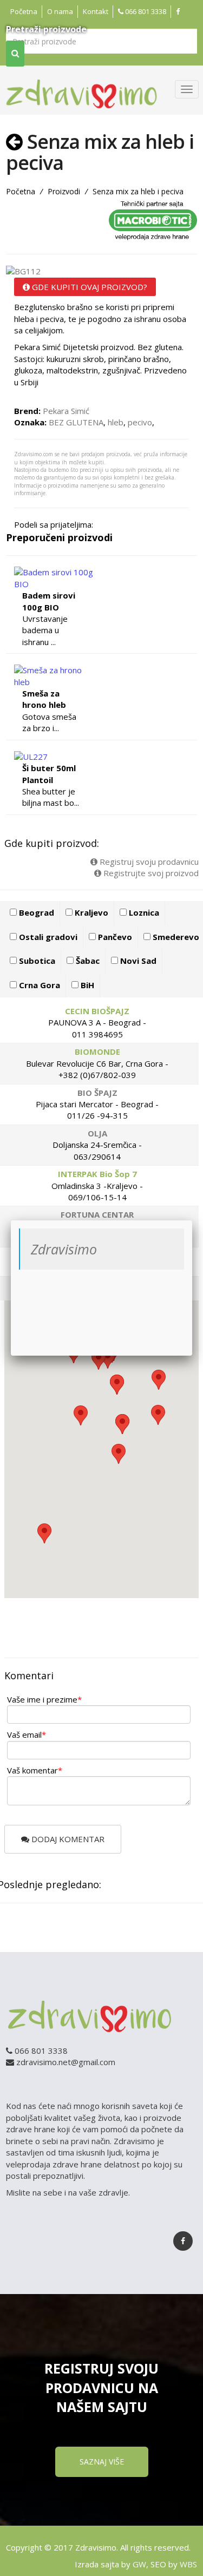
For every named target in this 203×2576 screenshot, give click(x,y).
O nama (60, 11)
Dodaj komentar (67, 1839)
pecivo (140, 422)
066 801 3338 (145, 11)
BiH (86, 985)
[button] (44, 1533)
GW (139, 2564)
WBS (188, 2564)
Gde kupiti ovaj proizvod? (89, 287)
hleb (116, 422)
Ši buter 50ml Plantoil (49, 774)
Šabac (87, 961)
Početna (24, 11)
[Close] (192, 1220)
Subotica (36, 961)
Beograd (35, 912)
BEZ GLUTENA (76, 422)
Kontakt (96, 11)
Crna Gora (38, 985)
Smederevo (175, 937)
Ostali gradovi (47, 937)
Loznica (143, 912)
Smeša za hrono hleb (44, 699)
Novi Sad (137, 961)
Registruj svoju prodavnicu (148, 862)
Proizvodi (64, 191)
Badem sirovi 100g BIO (49, 601)
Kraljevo (90, 912)
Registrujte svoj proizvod (150, 873)
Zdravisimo (64, 1249)
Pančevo (114, 937)
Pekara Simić (66, 411)
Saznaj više (102, 2462)
